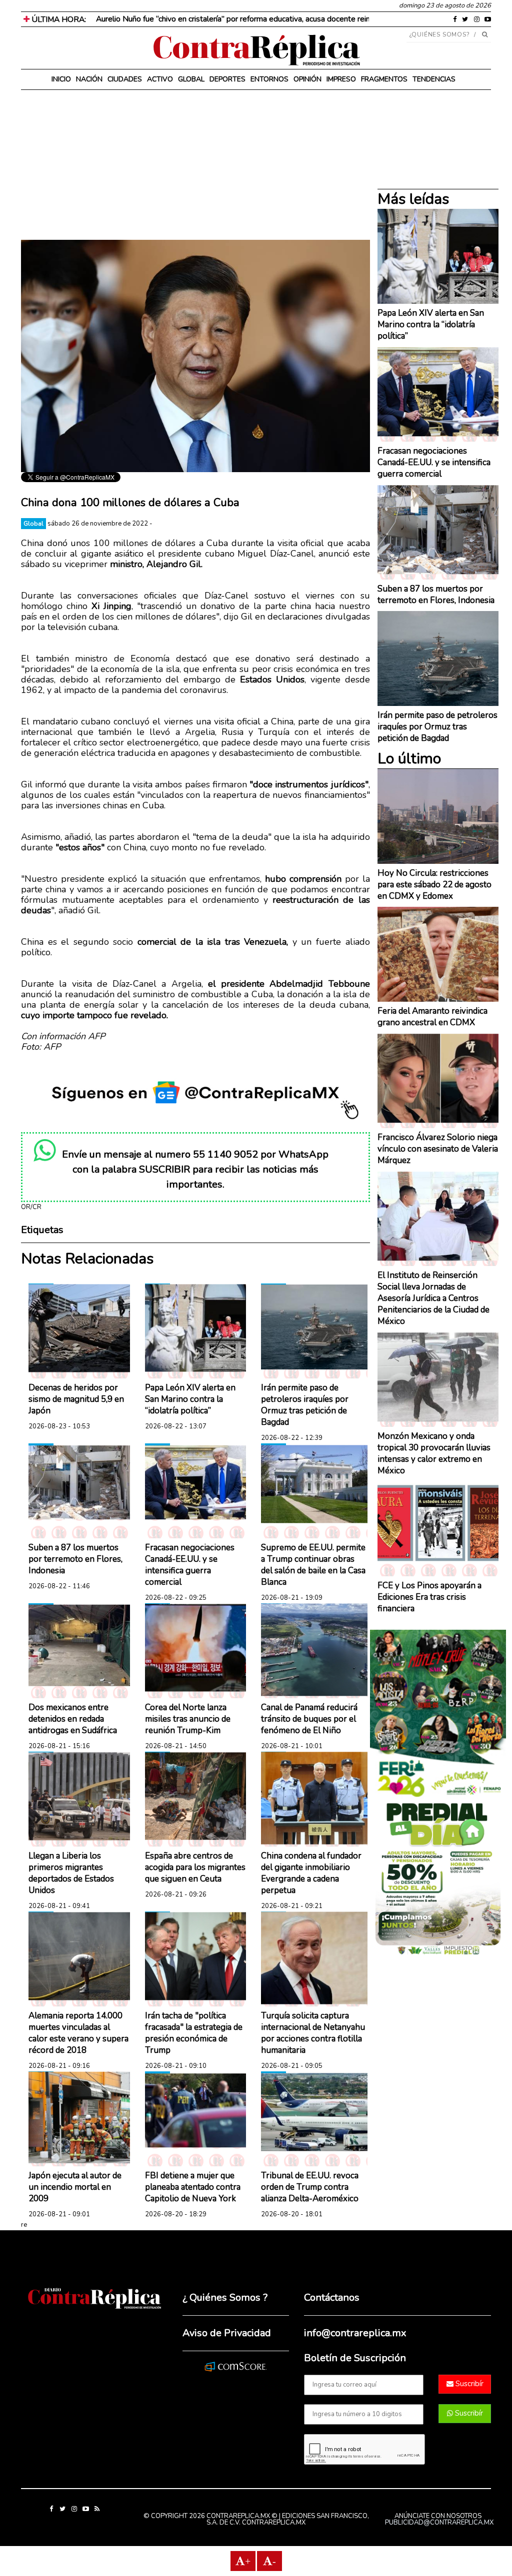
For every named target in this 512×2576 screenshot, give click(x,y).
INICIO (61, 79)
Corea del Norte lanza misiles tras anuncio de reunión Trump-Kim (188, 1719)
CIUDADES (125, 79)
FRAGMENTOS (384, 79)
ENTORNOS (269, 79)
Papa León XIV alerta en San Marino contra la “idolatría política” (190, 1399)
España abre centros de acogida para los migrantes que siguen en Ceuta (195, 1867)
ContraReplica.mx (274, 2523)
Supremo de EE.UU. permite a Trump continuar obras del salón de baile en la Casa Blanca (313, 1565)
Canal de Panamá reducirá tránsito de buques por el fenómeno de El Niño (309, 1719)
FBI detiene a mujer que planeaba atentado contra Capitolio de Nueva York (193, 2187)
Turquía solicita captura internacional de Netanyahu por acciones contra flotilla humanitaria (313, 2033)
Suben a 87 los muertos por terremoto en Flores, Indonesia (75, 1559)
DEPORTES (227, 79)
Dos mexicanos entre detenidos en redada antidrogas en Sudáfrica (73, 1719)
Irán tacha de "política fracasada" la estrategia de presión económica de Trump (194, 2033)
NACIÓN (89, 79)
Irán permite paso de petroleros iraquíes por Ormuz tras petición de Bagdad (305, 1405)
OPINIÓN (307, 79)
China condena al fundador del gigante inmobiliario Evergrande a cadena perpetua (311, 1873)
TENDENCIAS (434, 79)
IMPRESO (341, 79)
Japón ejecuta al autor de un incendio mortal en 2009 (75, 2187)
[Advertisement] (195, 170)
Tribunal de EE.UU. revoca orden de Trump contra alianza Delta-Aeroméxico (310, 2187)
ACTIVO (160, 79)
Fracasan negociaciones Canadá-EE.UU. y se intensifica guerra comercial (190, 1565)
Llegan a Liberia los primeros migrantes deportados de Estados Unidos (71, 1873)
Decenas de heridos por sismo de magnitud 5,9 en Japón (76, 1399)
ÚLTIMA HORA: (58, 19)
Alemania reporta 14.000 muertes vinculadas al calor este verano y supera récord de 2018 (78, 2033)
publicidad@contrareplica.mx (439, 2523)
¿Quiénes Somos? (440, 34)
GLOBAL (191, 79)
